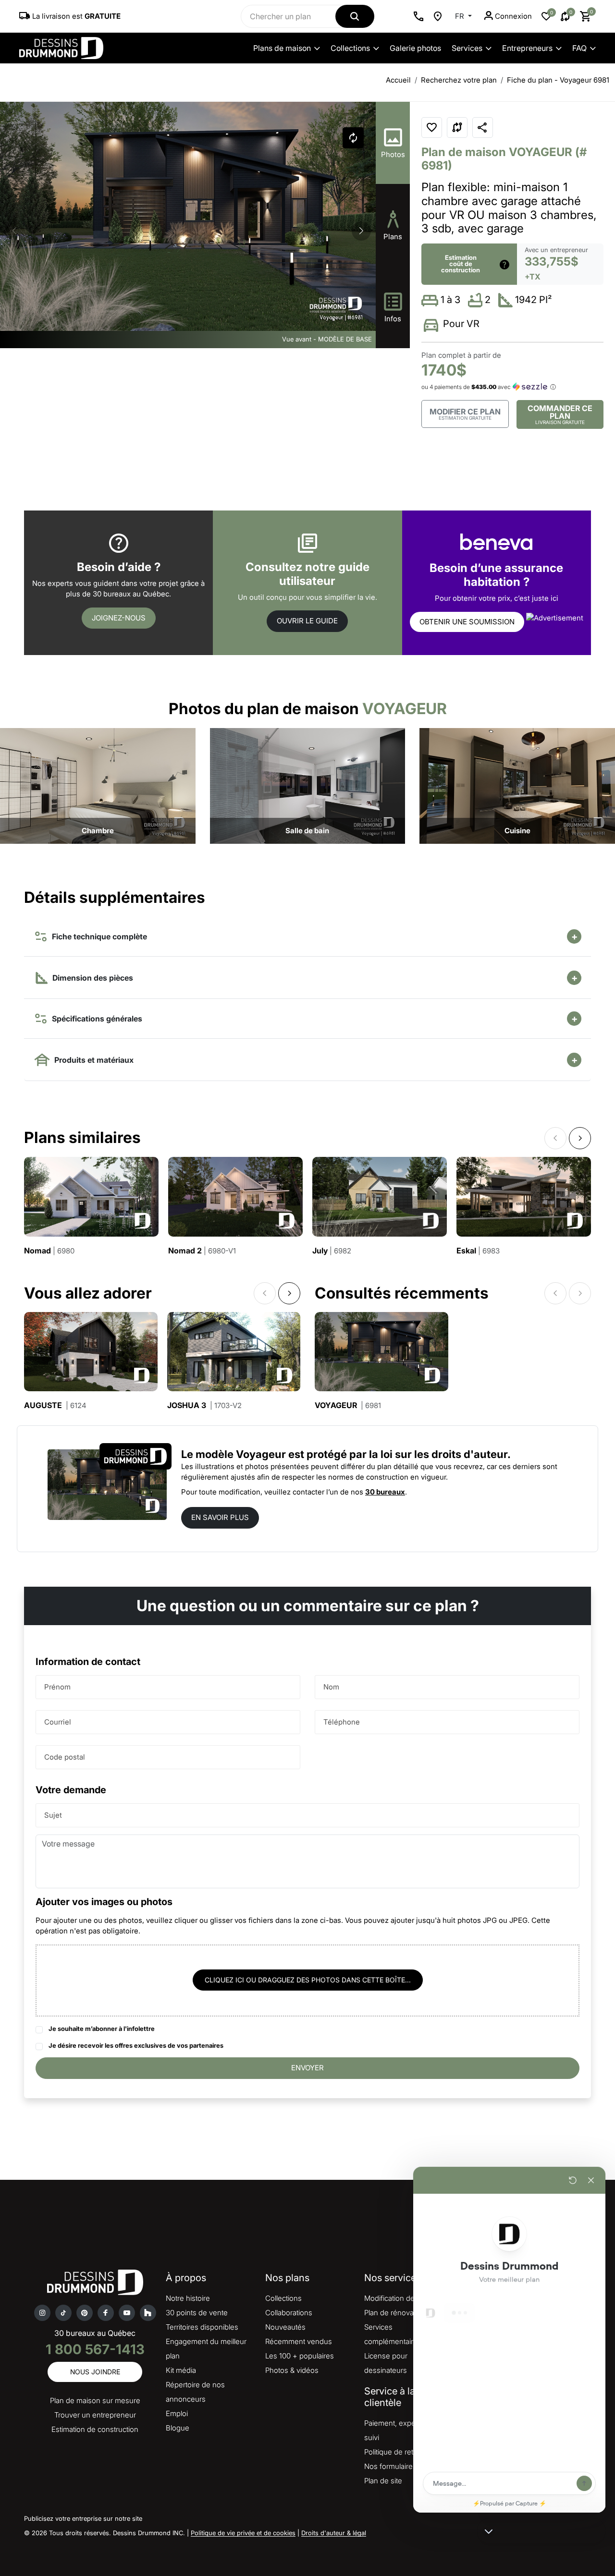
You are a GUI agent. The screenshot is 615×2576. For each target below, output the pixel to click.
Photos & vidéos (292, 2370)
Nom (331, 1687)
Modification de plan (397, 2298)
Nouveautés (285, 2327)
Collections (350, 48)
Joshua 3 (204, 1405)
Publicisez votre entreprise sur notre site (83, 2518)
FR (461, 16)
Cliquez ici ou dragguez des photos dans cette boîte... (308, 1980)
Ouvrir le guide (307, 621)
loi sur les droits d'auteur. (446, 1454)
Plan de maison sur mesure (95, 2400)
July (332, 1251)
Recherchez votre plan (459, 80)
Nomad (49, 1251)
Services (467, 48)
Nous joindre (95, 2372)
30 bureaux (385, 1492)
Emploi (177, 2413)
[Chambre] (98, 785)
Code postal (65, 1757)
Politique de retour (394, 2452)
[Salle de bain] (308, 785)
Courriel (58, 1722)
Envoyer (307, 2068)
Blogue (178, 2428)
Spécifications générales (95, 1019)
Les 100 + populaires (300, 2356)
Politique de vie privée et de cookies (243, 2533)
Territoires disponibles (202, 2327)
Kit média (181, 2370)
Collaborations (289, 2313)
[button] (361, 231)
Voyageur (348, 1405)
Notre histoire (188, 2298)
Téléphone (342, 1722)
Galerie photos (415, 48)
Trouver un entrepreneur (95, 2415)
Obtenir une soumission (467, 622)
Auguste (55, 1405)
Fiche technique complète (98, 936)
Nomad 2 (202, 1251)
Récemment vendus (299, 2341)
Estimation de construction (95, 2429)
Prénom (57, 1687)
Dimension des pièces (92, 978)
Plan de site (383, 2481)
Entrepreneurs (527, 48)
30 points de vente (197, 2313)
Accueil (398, 80)
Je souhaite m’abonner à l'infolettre (102, 2029)
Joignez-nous (119, 618)
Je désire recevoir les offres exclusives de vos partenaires (136, 2045)
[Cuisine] (517, 785)
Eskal (478, 1251)
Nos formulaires (390, 2466)
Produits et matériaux (92, 1060)
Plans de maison (282, 48)
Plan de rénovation (395, 2313)
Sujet (53, 1815)
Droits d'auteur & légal (334, 2533)
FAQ (579, 48)
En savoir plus (220, 1517)
